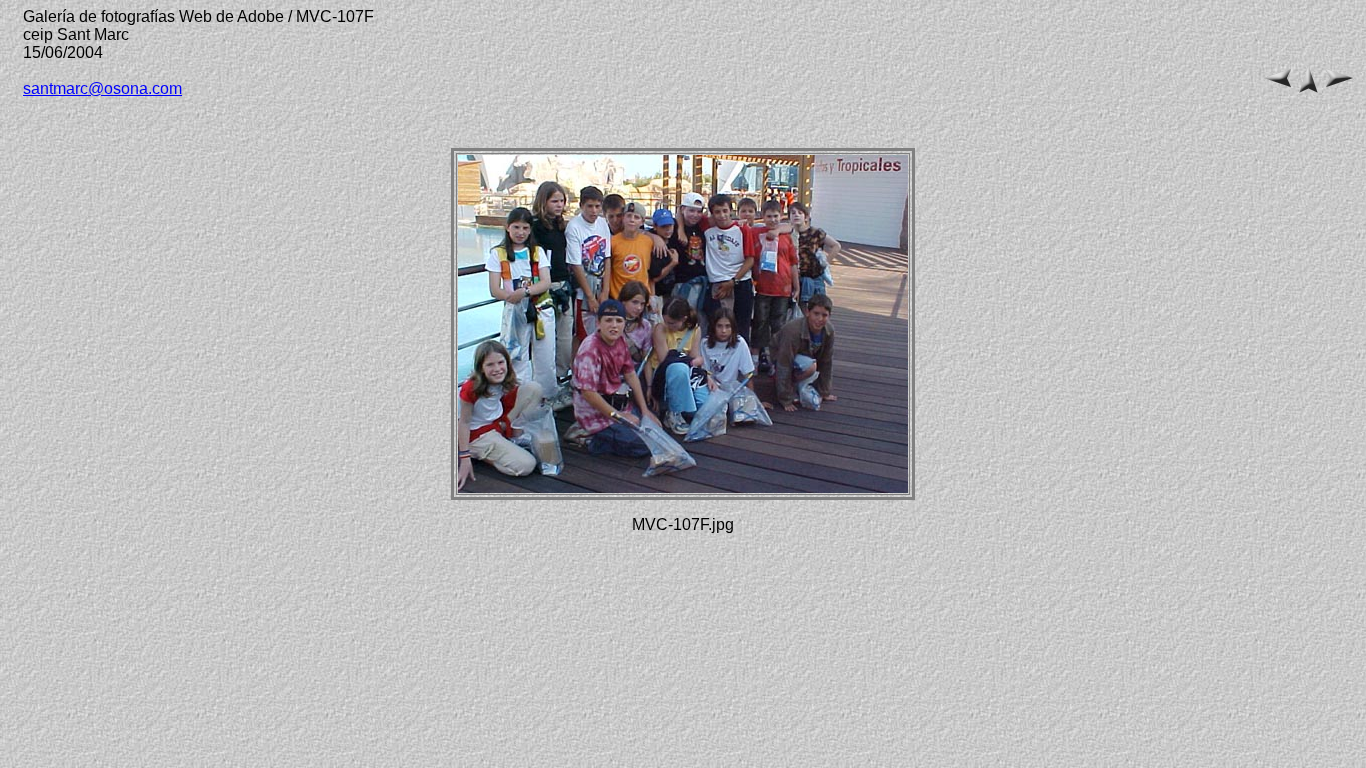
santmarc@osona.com (102, 88)
